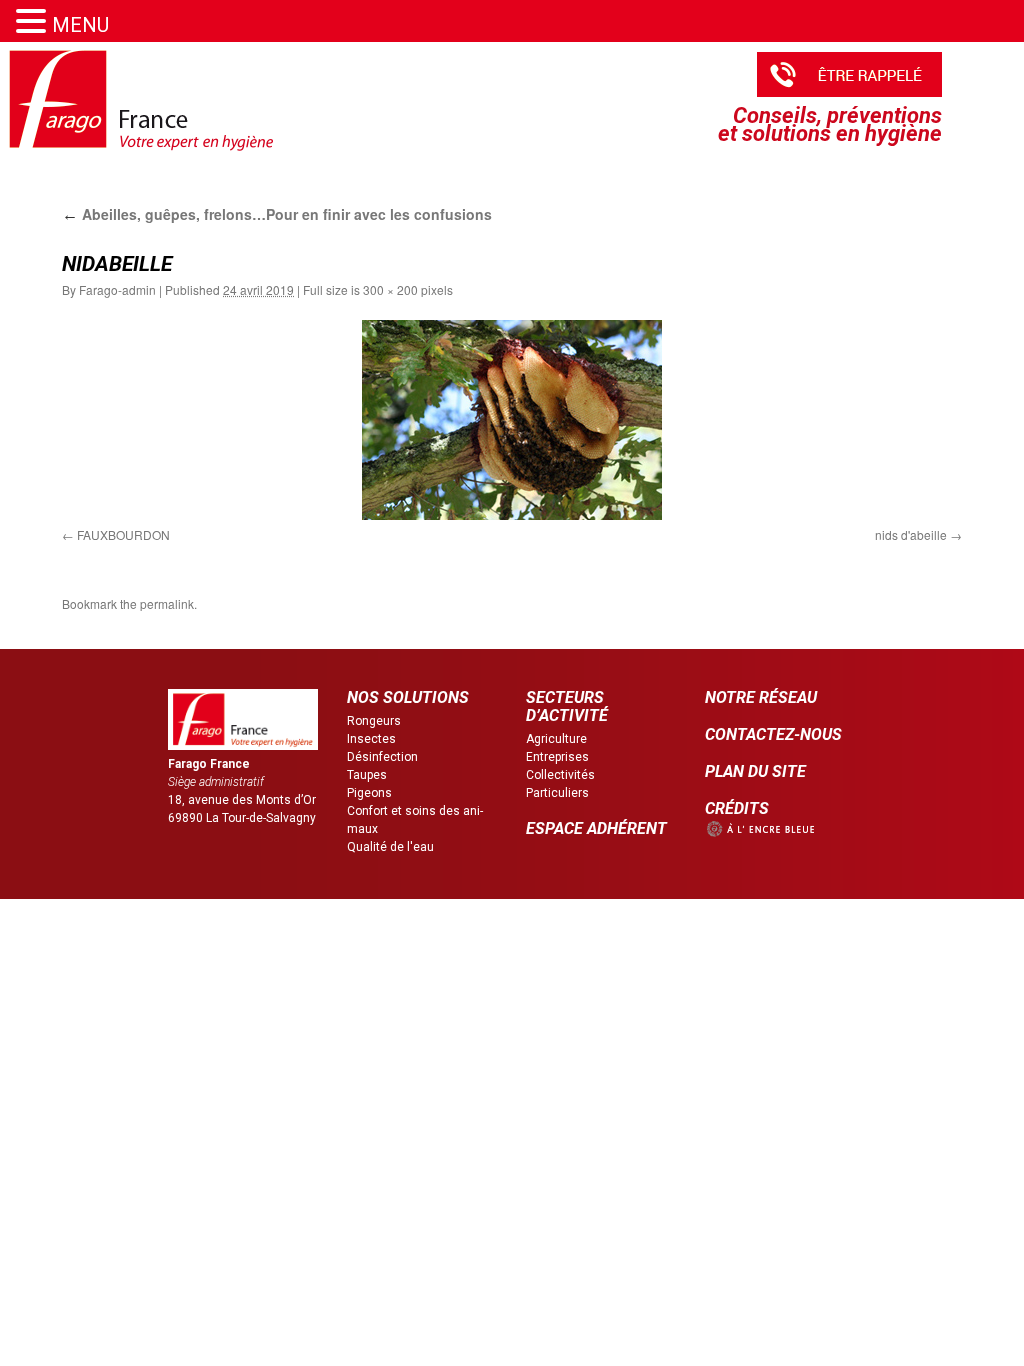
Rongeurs (374, 721)
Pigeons (369, 793)
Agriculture (556, 739)
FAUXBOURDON (123, 534)
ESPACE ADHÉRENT (596, 828)
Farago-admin (117, 289)
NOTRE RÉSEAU (761, 697)
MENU (80, 25)
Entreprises (557, 757)
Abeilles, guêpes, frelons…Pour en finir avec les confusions (277, 214)
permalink (167, 603)
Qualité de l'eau (390, 847)
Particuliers (557, 793)
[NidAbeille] (512, 420)
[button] (34, 21)
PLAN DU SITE (755, 771)
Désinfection (382, 757)
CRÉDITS (737, 808)
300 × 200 (390, 289)
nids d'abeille (911, 534)
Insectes (371, 739)
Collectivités (560, 775)
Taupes (367, 775)
